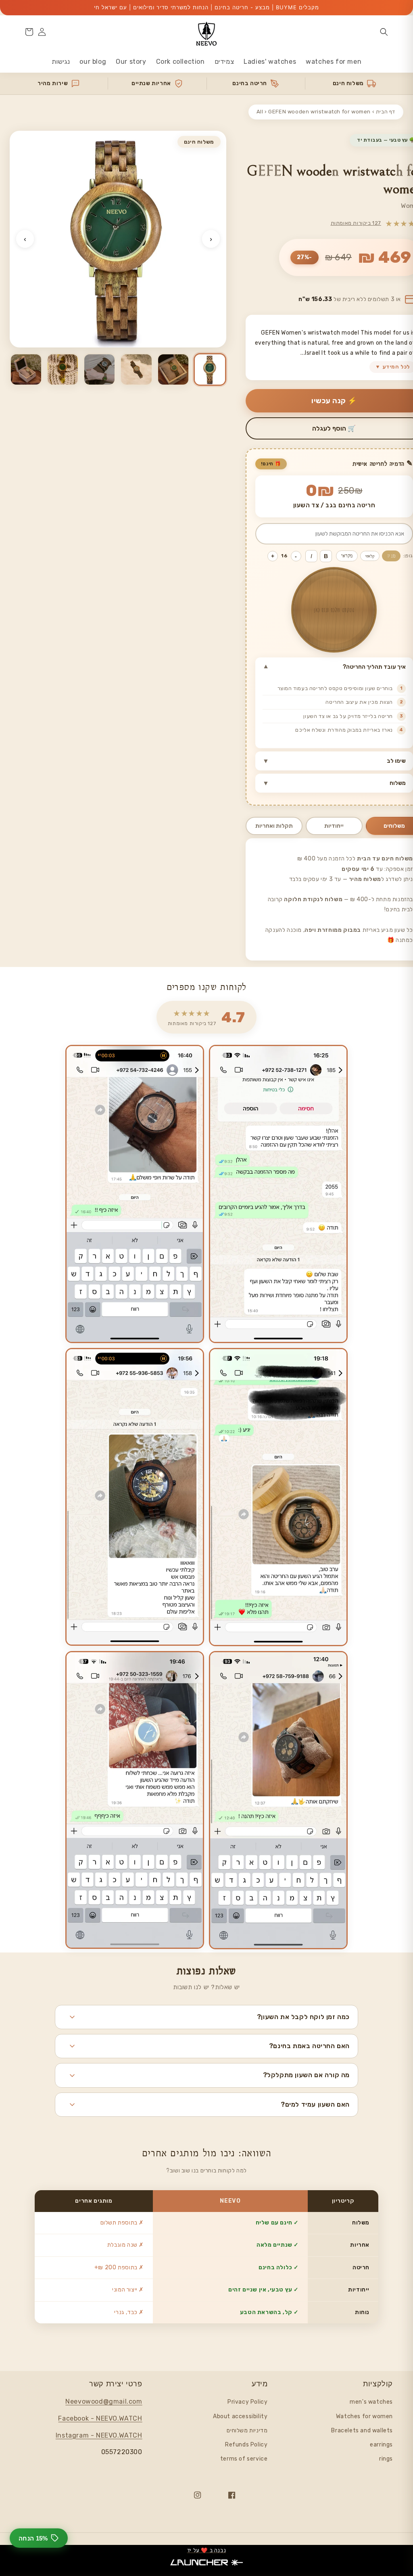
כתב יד (391, 556)
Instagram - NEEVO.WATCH (99, 2435)
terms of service (244, 2459)
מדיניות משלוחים (247, 2431)
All (260, 112)
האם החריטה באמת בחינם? (309, 2046)
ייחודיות (334, 826)
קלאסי (370, 556)
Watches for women (364, 2416)
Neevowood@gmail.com (104, 2401)
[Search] (384, 32)
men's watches (371, 2402)
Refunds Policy (246, 2445)
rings (386, 2459)
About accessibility (240, 2416)
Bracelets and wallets (362, 2431)
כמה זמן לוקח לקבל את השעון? (303, 2017)
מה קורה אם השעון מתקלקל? (306, 2075)
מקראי (347, 556)
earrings (381, 2445)
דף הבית (386, 112)
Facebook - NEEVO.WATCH (100, 2418)
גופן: (408, 556)
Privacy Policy (247, 2402)
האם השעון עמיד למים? (315, 2104)
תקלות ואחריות (274, 826)
